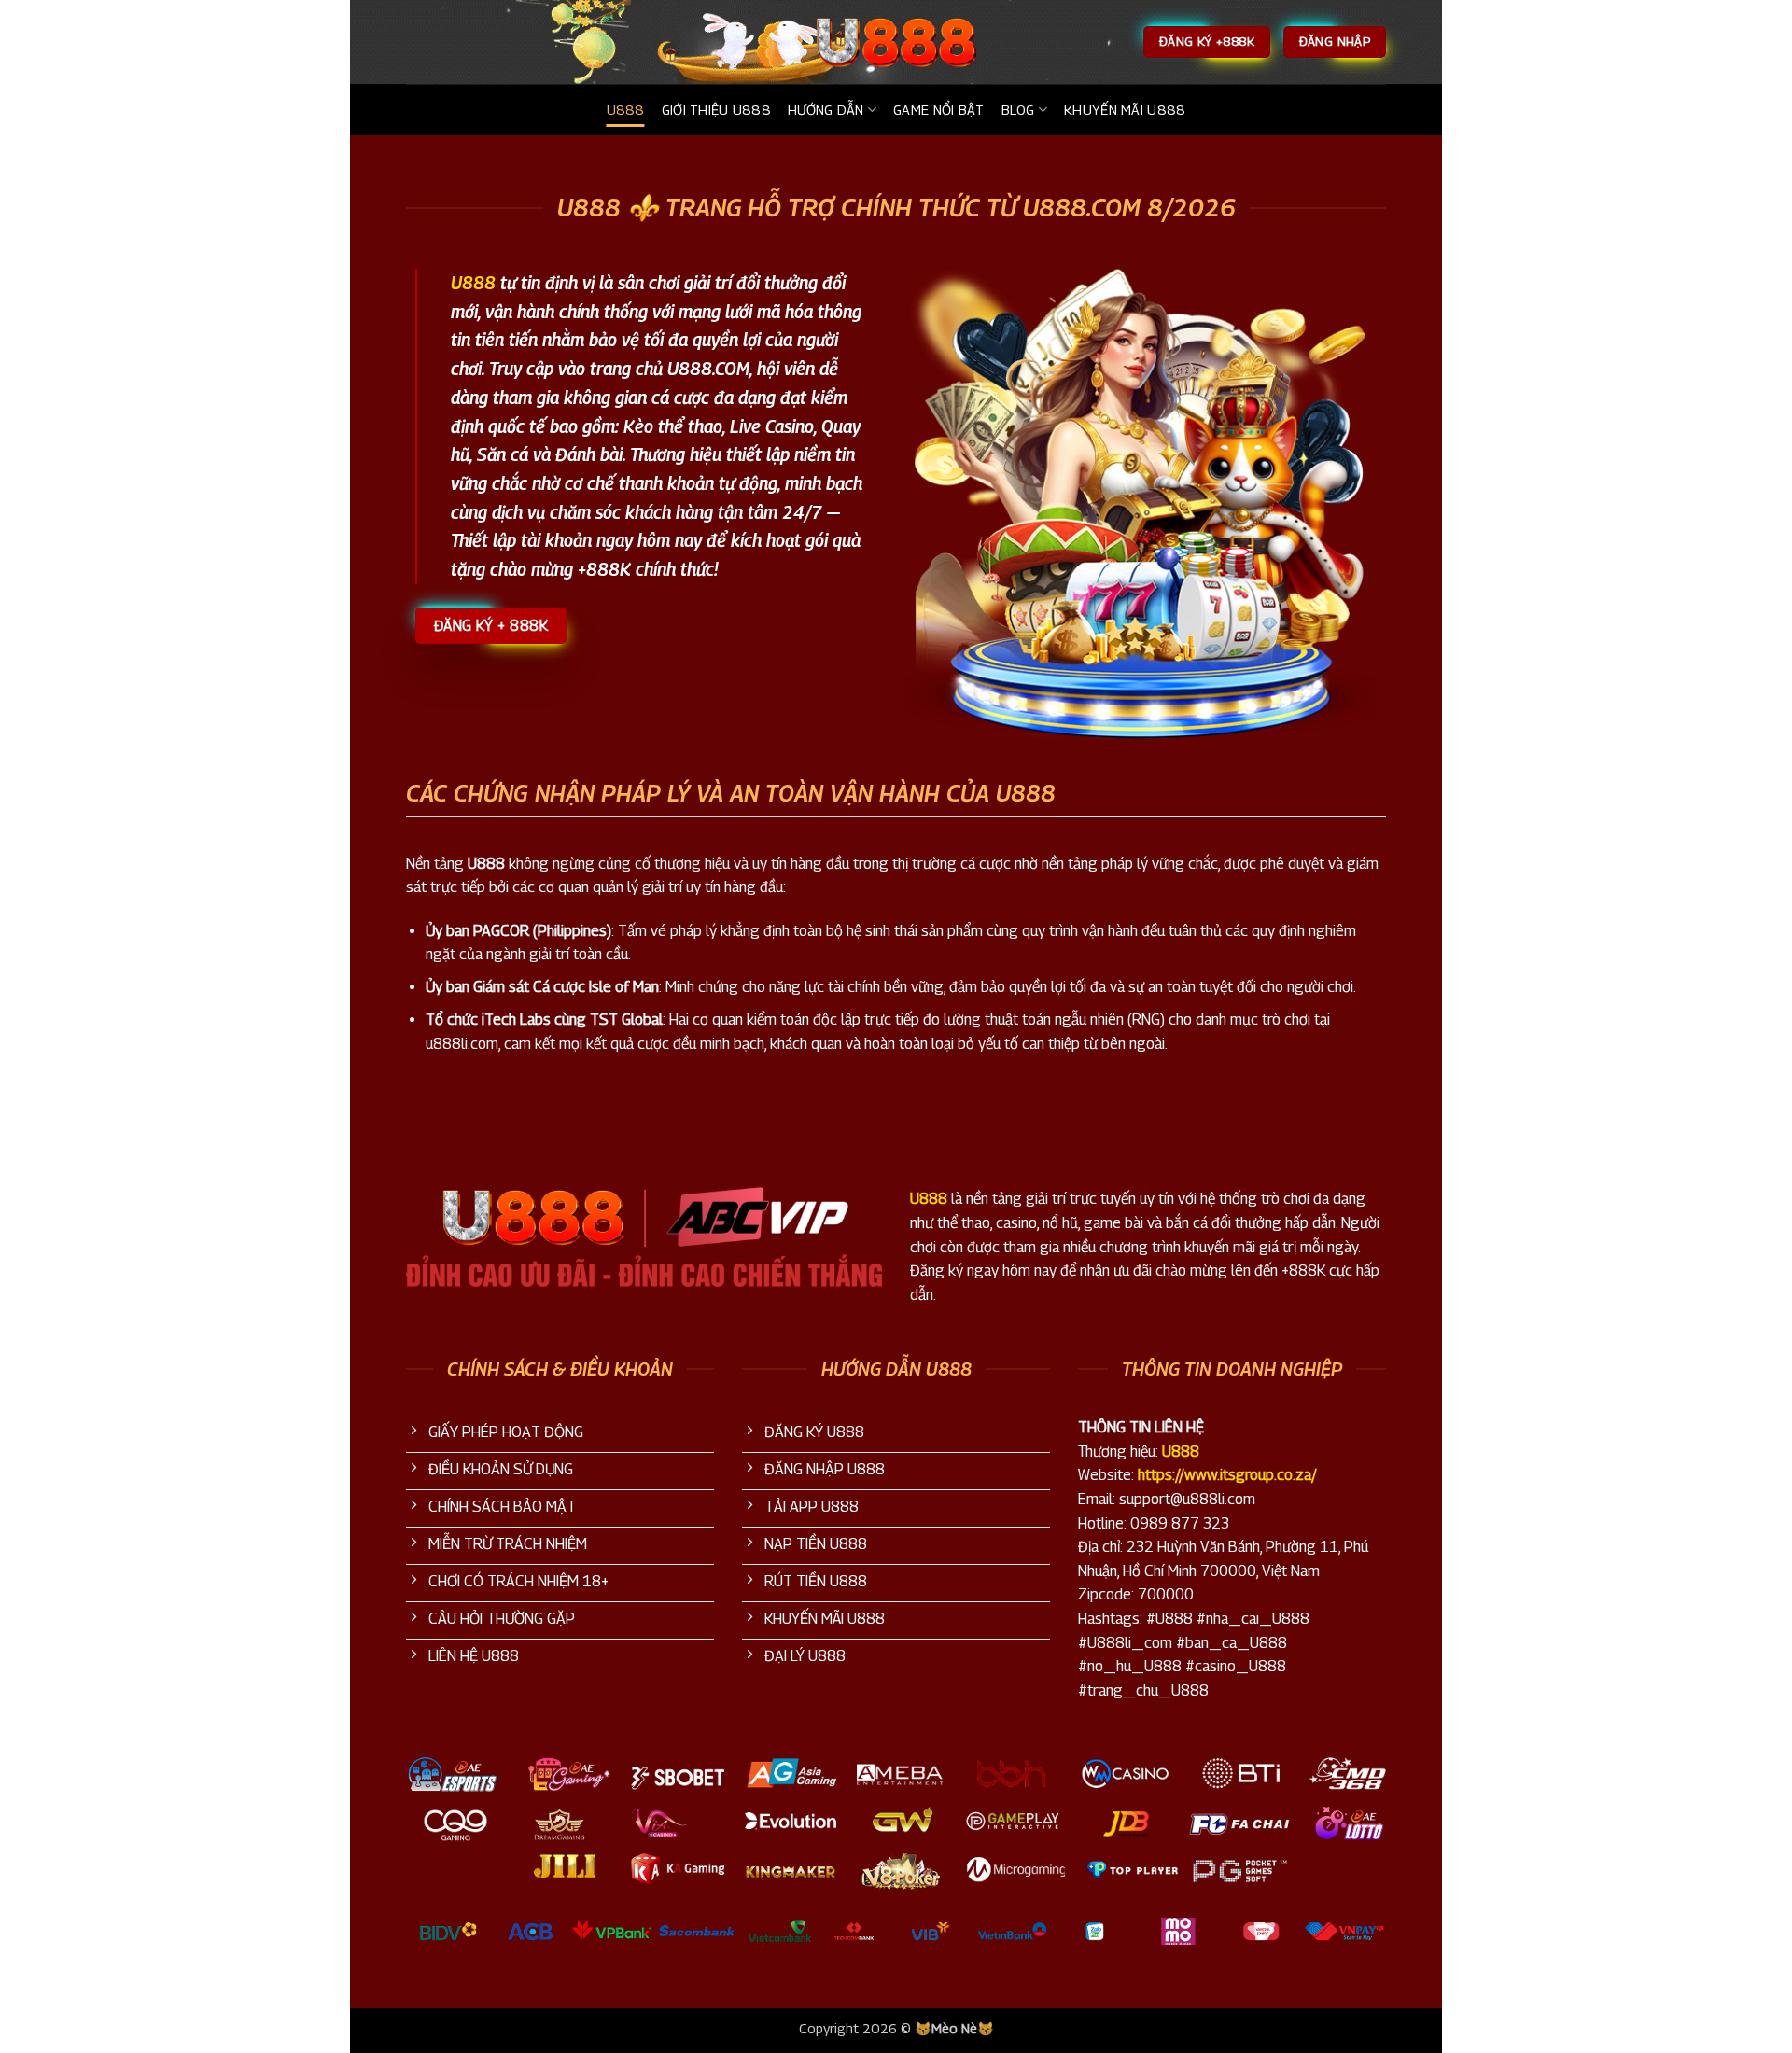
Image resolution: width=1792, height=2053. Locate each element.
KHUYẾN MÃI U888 (1125, 110)
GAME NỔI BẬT (938, 110)
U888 (626, 110)
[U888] (896, 42)
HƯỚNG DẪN (826, 110)
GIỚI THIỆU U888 (716, 110)
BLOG (1018, 110)
